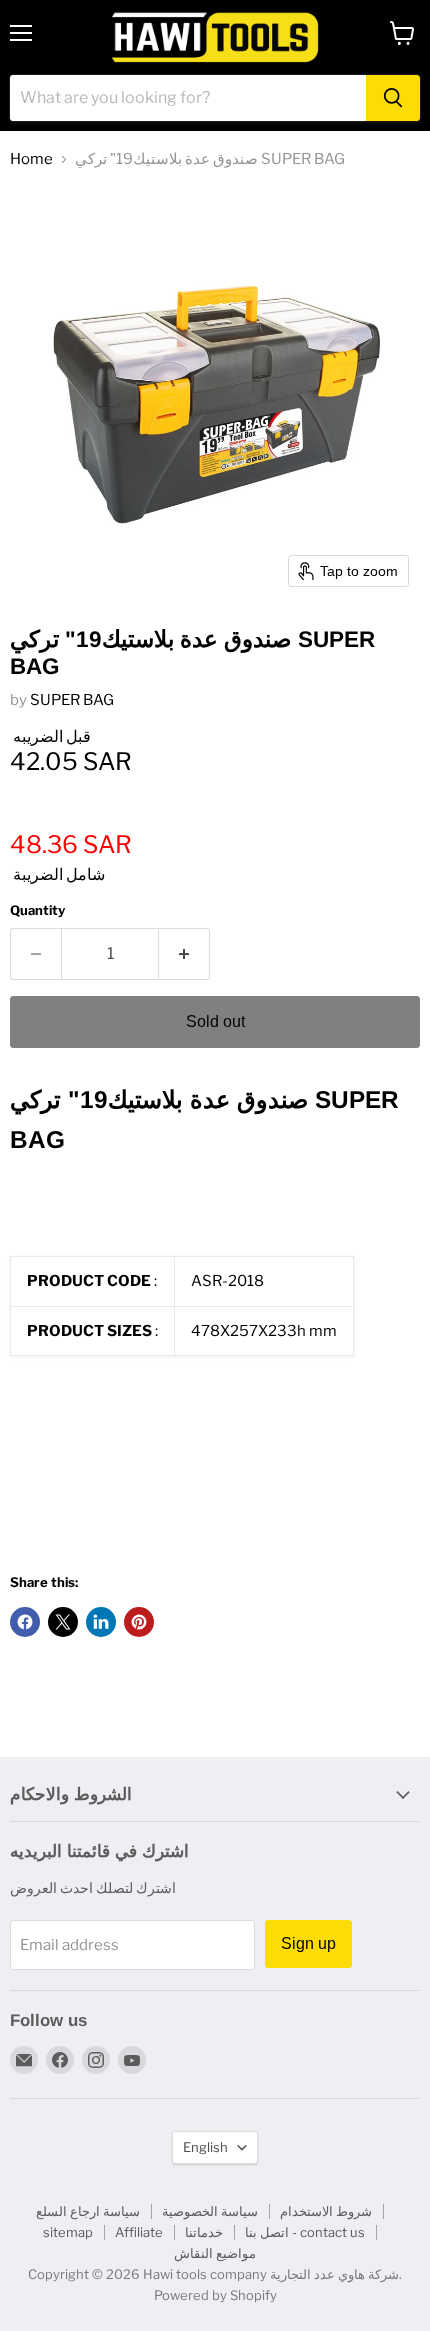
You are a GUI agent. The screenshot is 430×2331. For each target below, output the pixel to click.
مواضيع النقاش (215, 2253)
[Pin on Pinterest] (139, 1622)
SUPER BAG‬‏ (72, 700)
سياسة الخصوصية (210, 2211)
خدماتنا (204, 2232)
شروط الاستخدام (326, 2211)
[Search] (393, 98)
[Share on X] (63, 1622)
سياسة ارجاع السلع (88, 2211)
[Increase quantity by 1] (184, 954)
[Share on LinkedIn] (101, 1622)
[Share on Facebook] (25, 1622)
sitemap (68, 2232)
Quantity (37, 910)
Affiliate (139, 2232)
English (205, 2147)
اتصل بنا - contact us (305, 2232)
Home (31, 159)
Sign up (308, 1943)
